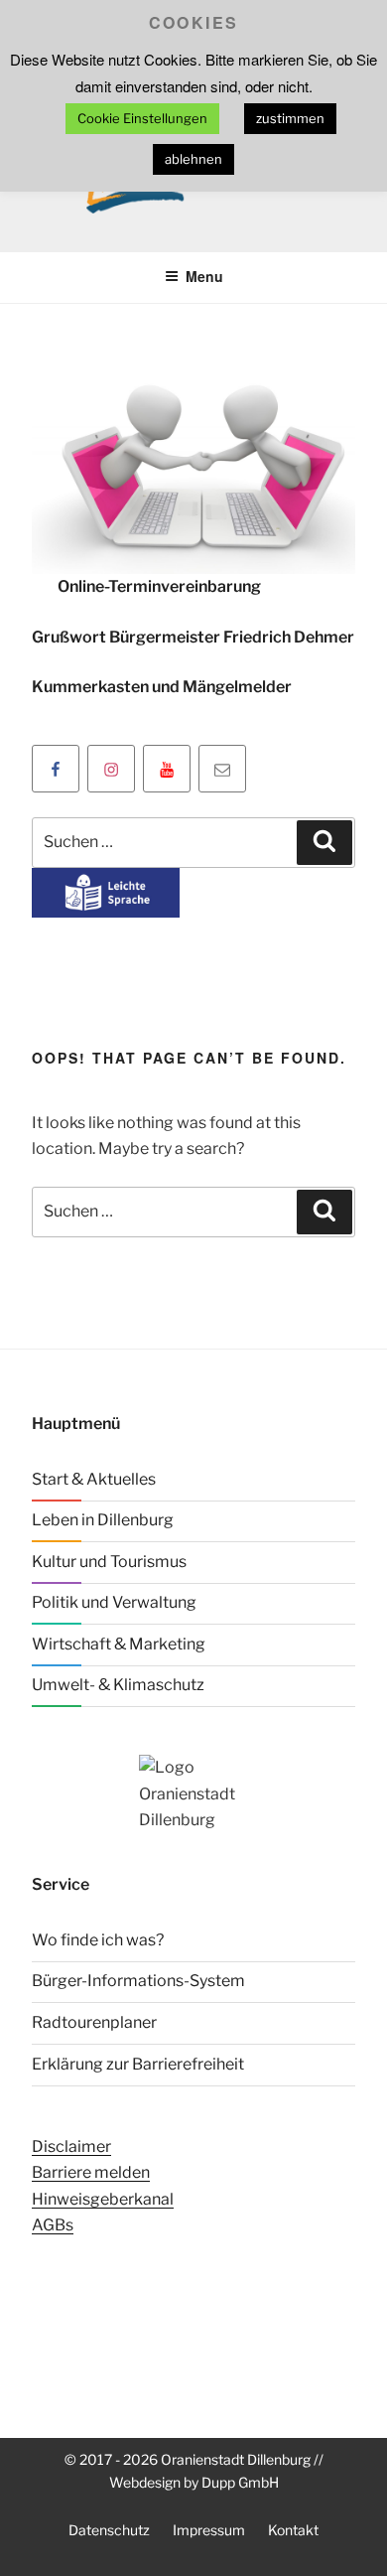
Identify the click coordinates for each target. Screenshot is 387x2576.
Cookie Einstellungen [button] (142, 118)
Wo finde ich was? (98, 1940)
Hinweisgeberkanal (103, 2199)
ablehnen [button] (193, 159)
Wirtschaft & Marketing (119, 1644)
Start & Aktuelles (94, 1479)
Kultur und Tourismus (109, 1562)
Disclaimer (71, 2147)
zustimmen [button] (290, 118)
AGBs (53, 2225)
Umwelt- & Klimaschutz (118, 1685)
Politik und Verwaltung (114, 1602)
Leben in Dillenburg (103, 1520)
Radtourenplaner (94, 2022)
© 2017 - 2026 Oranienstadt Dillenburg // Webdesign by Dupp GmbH (194, 2471)
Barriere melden (91, 2172)
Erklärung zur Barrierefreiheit (138, 2064)
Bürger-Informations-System (138, 1981)
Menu (204, 276)
